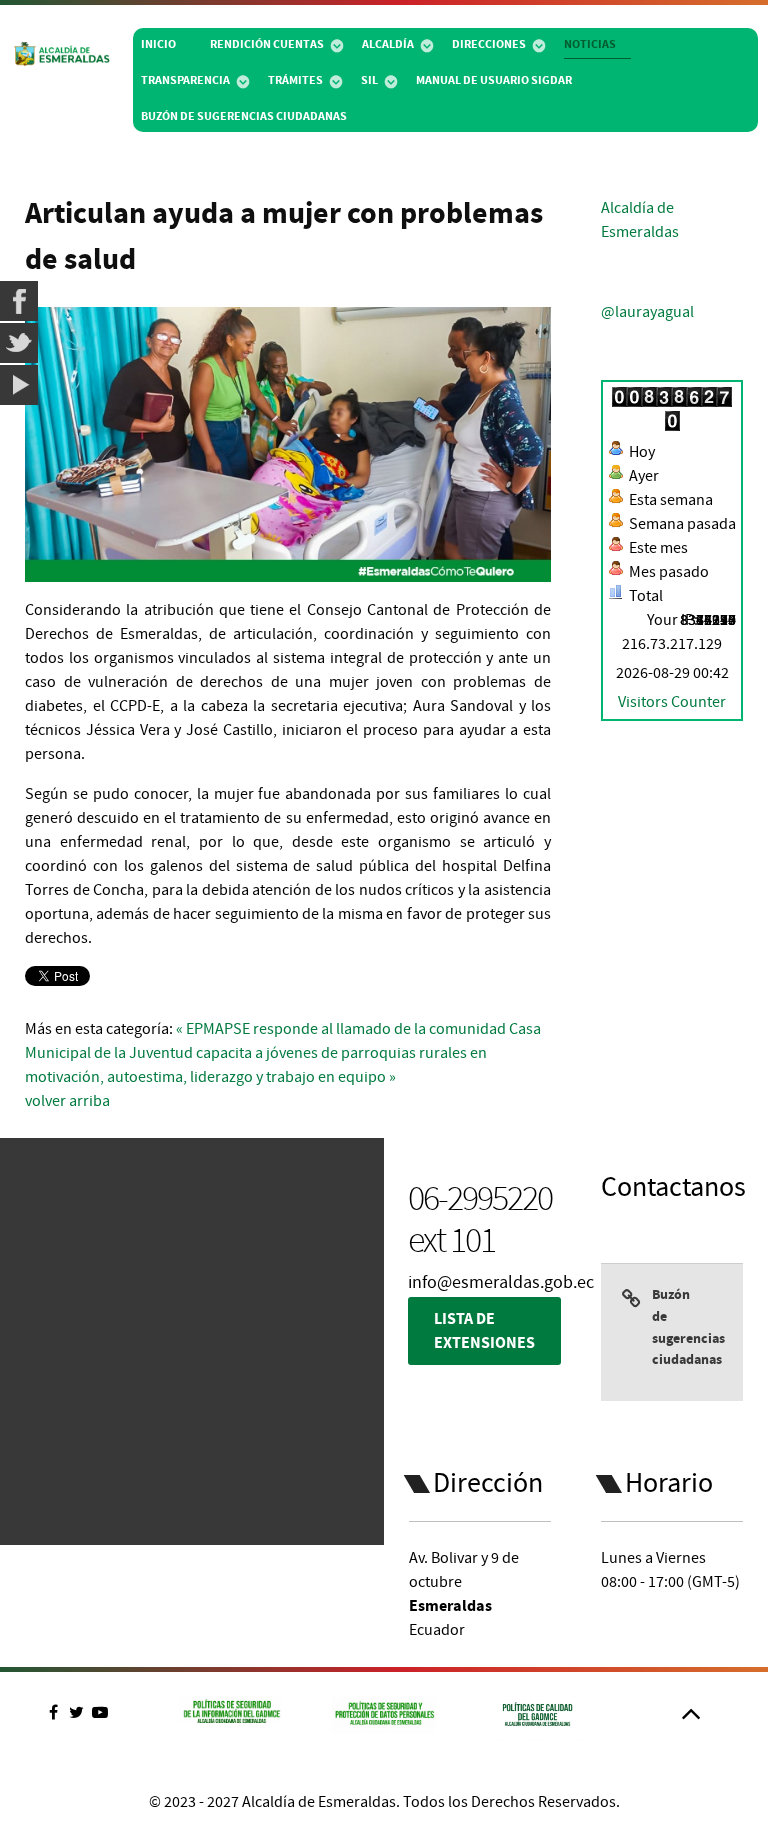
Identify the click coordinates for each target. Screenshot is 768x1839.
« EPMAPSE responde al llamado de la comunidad (341, 1029)
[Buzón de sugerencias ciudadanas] (637, 1332)
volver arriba (67, 1101)
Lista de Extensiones (484, 1331)
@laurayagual (647, 312)
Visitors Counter (672, 702)
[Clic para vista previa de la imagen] (288, 444)
